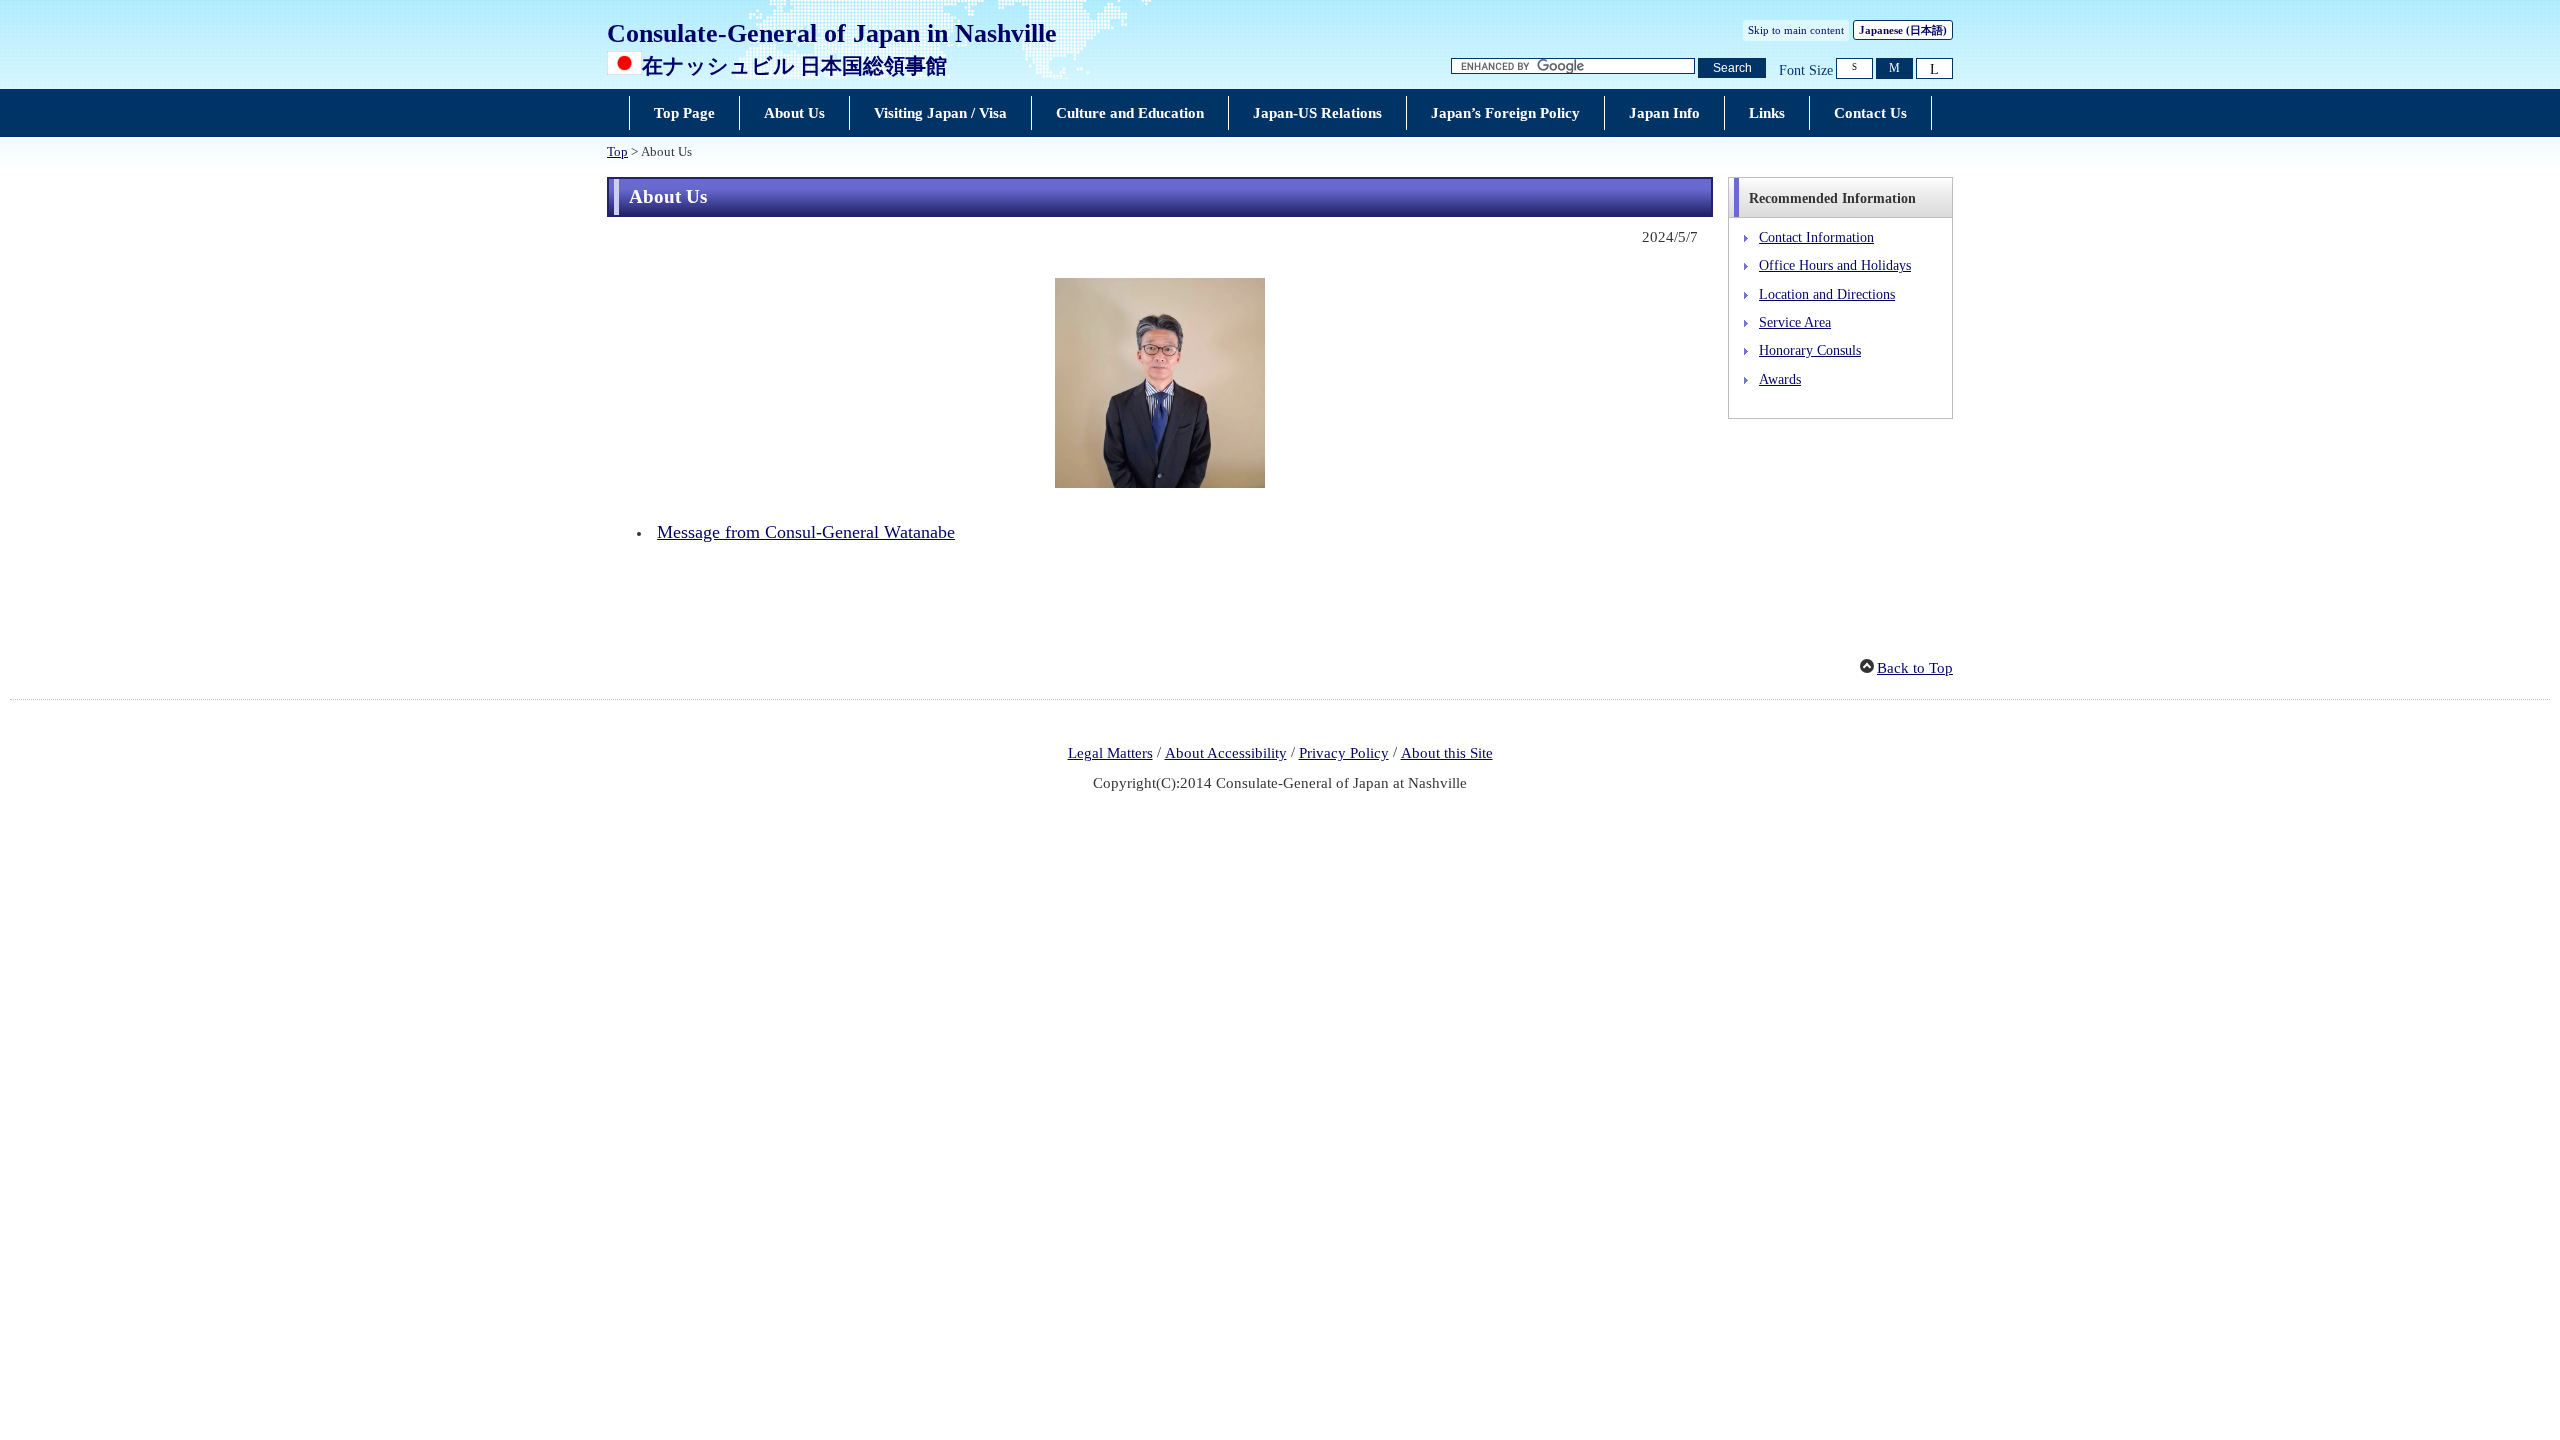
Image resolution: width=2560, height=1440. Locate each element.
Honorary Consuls (1810, 350)
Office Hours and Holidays (1835, 265)
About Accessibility (1226, 753)
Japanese (1903, 30)
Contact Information (1816, 237)
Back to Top (1915, 668)
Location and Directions (1827, 294)
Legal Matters (1110, 753)
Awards (1780, 379)
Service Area (1795, 322)
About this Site (1447, 753)
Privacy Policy (1344, 753)
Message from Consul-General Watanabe (806, 532)
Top (617, 152)
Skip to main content (1796, 30)
